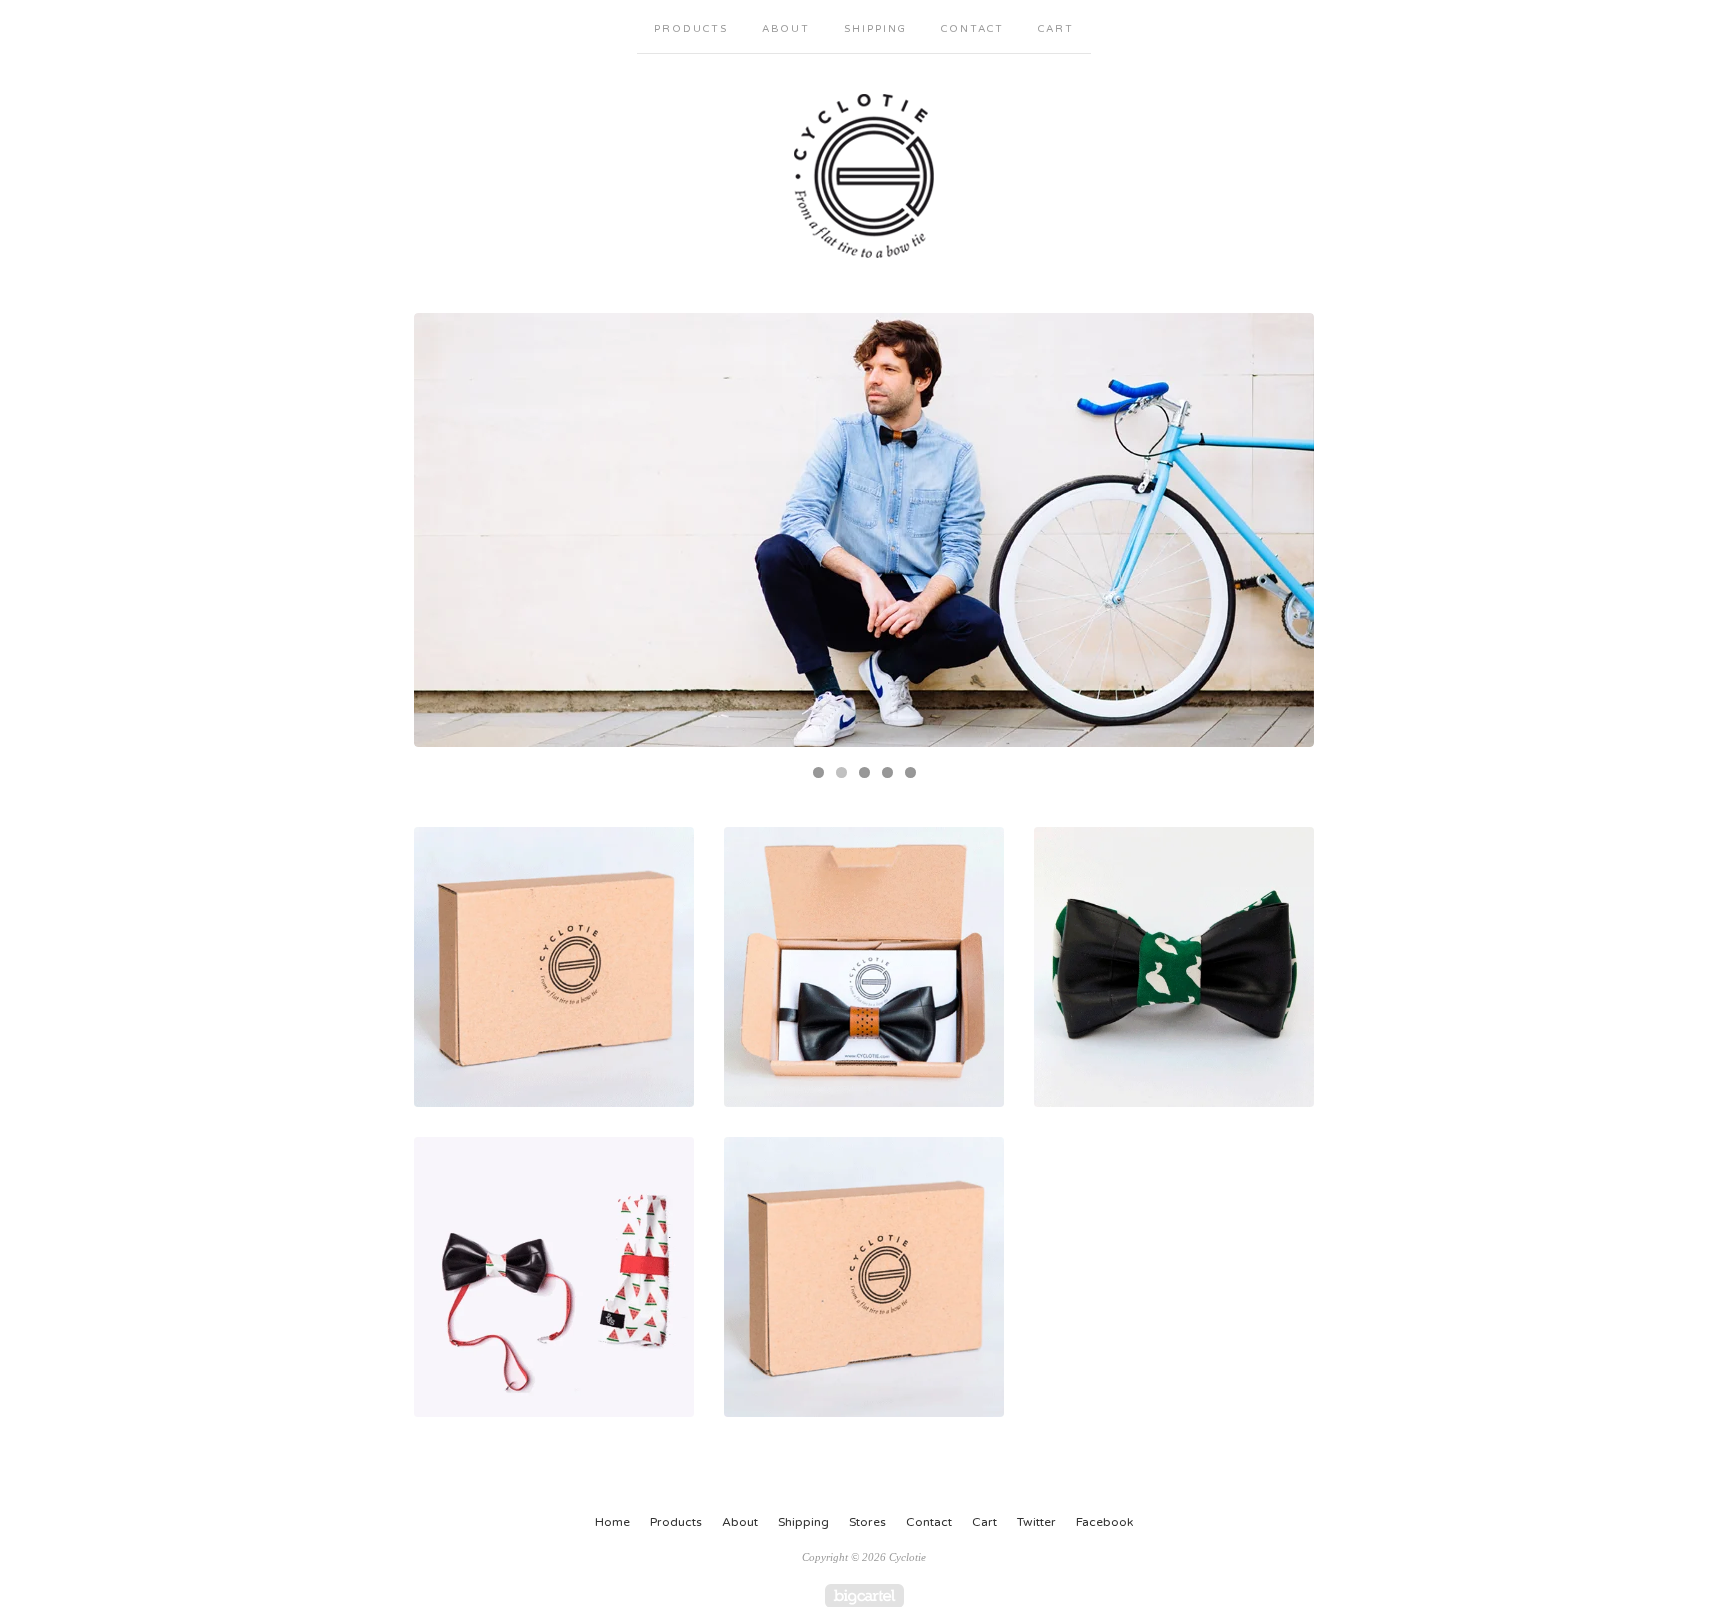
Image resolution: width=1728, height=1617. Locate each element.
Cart (1056, 29)
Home (612, 1522)
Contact (972, 29)
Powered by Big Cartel (864, 1595)
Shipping (875, 29)
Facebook (1104, 1522)
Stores (867, 1522)
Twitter (1036, 1522)
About (786, 29)
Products (691, 29)
